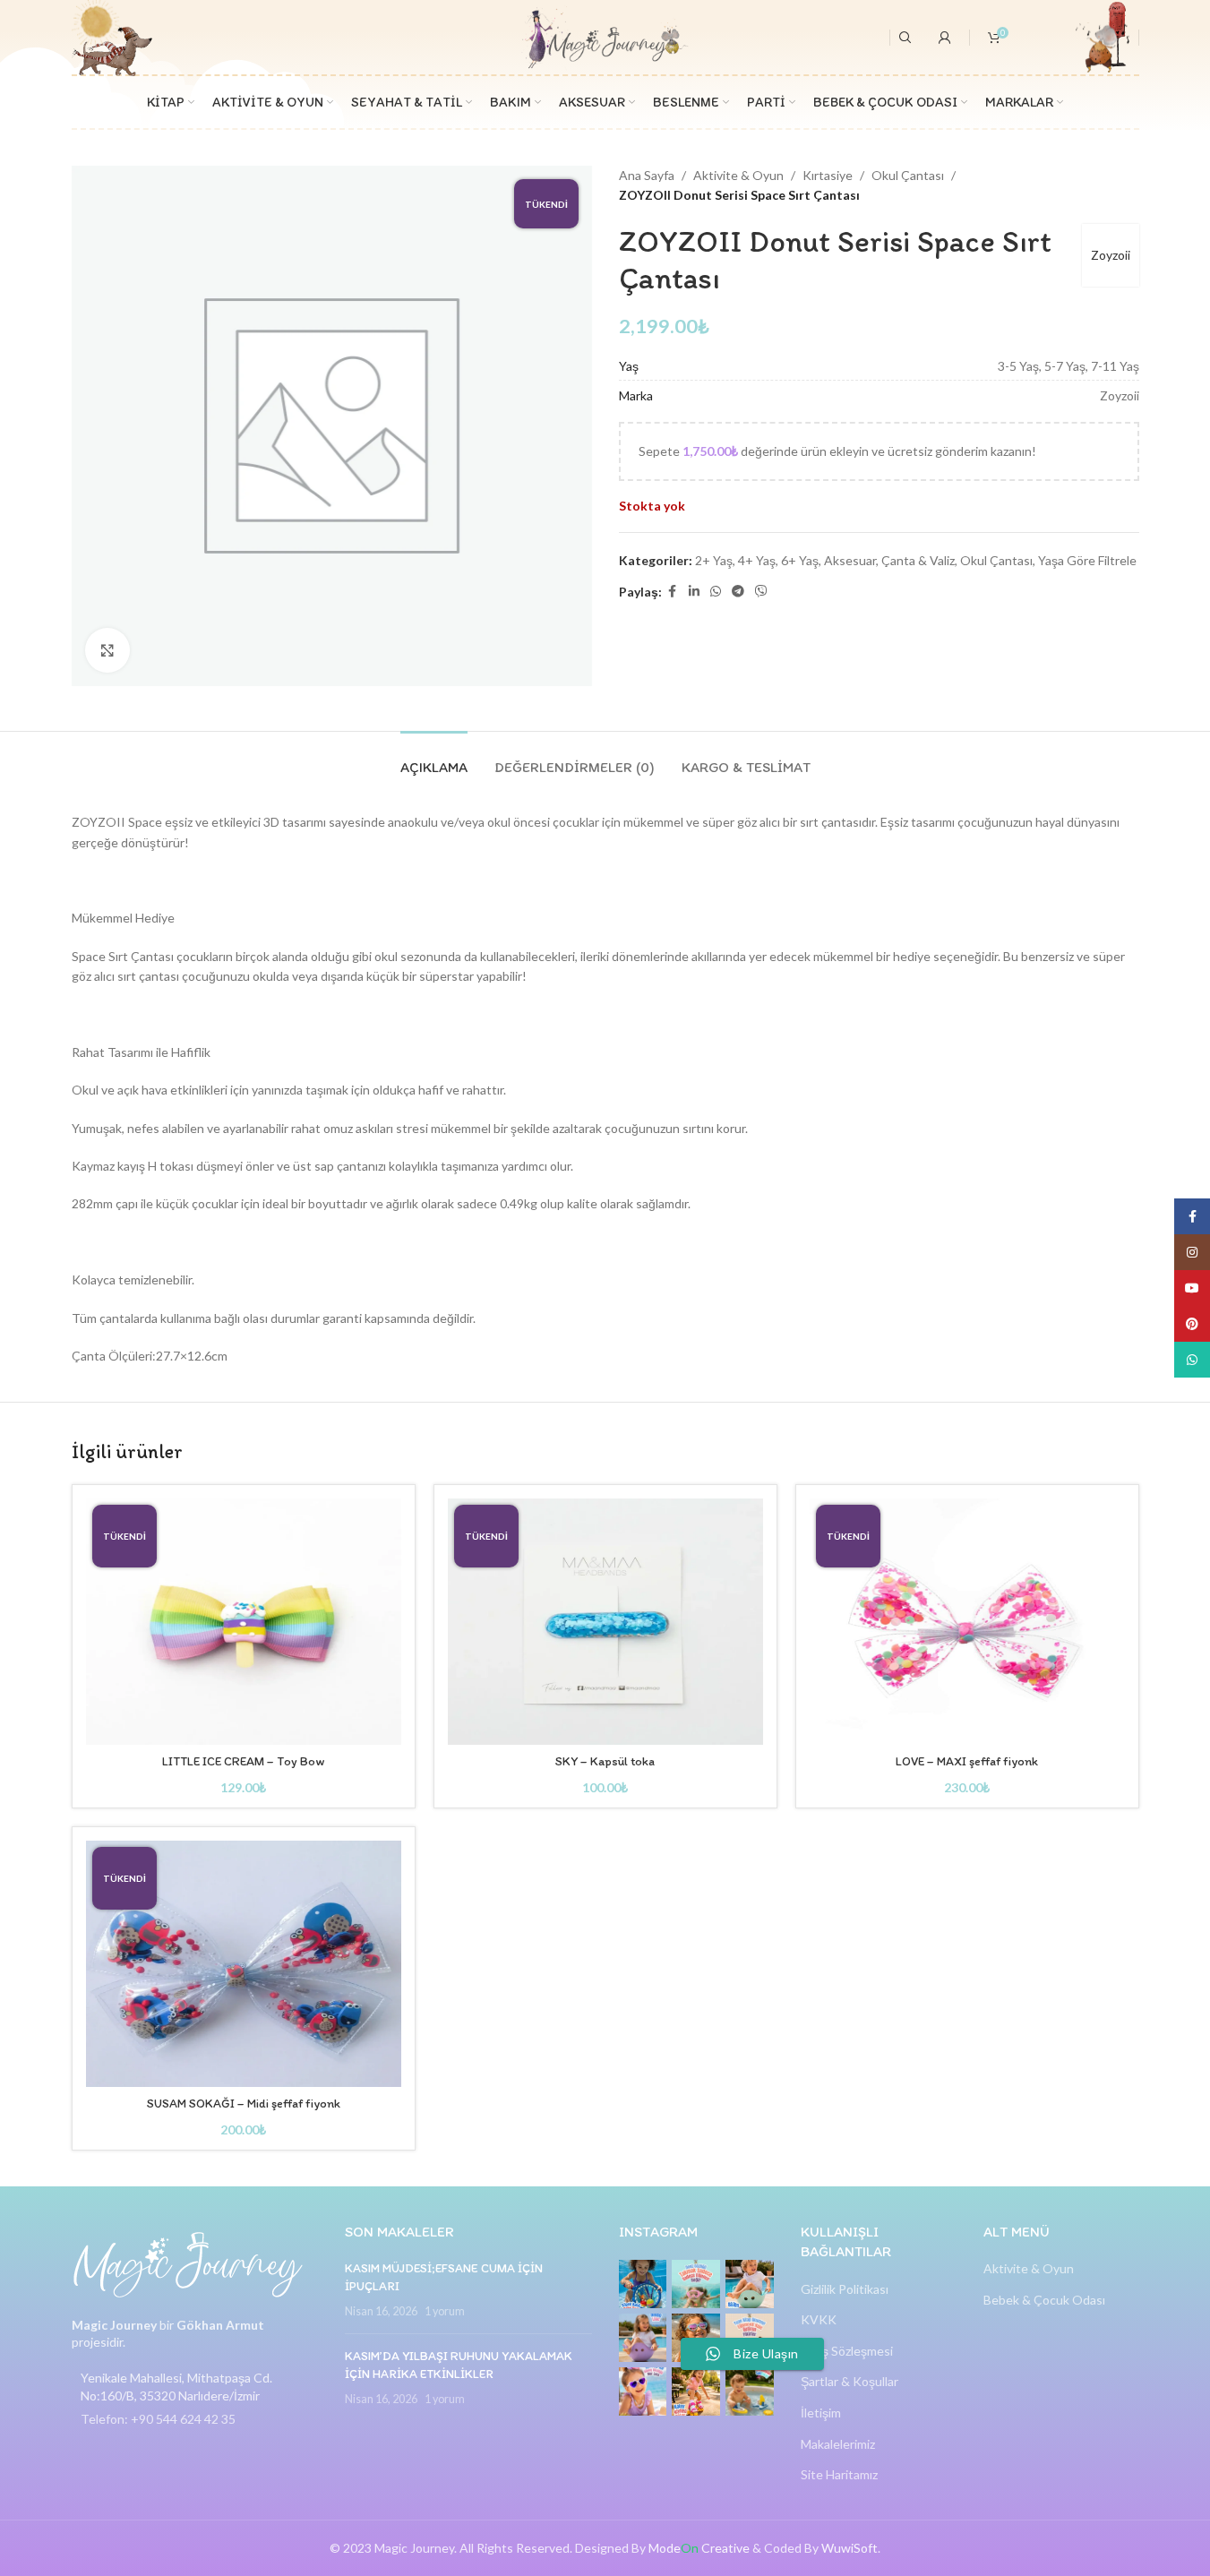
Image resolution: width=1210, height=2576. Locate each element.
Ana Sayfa (647, 175)
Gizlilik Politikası (845, 2289)
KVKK (819, 2319)
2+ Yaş (714, 560)
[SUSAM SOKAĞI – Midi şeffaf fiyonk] (244, 1964)
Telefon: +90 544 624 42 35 (158, 2419)
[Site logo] (605, 35)
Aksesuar (850, 560)
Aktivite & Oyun (738, 175)
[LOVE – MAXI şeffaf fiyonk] (967, 1622)
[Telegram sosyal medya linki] (738, 592)
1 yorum (445, 2311)
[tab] (434, 758)
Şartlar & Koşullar (850, 2381)
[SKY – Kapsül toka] (605, 1622)
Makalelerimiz (838, 2444)
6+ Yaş (800, 560)
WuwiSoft (850, 2548)
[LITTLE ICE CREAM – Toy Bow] (244, 1622)
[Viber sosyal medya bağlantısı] (761, 592)
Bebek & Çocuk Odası (1044, 2300)
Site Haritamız (839, 2474)
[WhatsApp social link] (716, 592)
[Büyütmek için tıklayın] (107, 650)
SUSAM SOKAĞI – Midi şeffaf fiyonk (244, 2104)
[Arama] (905, 38)
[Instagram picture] (643, 2284)
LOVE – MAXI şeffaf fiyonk (967, 1761)
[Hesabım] (945, 38)
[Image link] (188, 2263)
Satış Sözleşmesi (847, 2351)
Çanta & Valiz (918, 560)
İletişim (821, 2413)
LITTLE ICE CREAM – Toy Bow (244, 1761)
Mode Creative (699, 2548)
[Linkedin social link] (694, 592)
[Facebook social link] (673, 592)
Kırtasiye (828, 175)
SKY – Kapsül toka (605, 1761)
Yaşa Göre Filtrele (1087, 560)
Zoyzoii (1111, 255)
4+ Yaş (757, 560)
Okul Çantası (908, 175)
